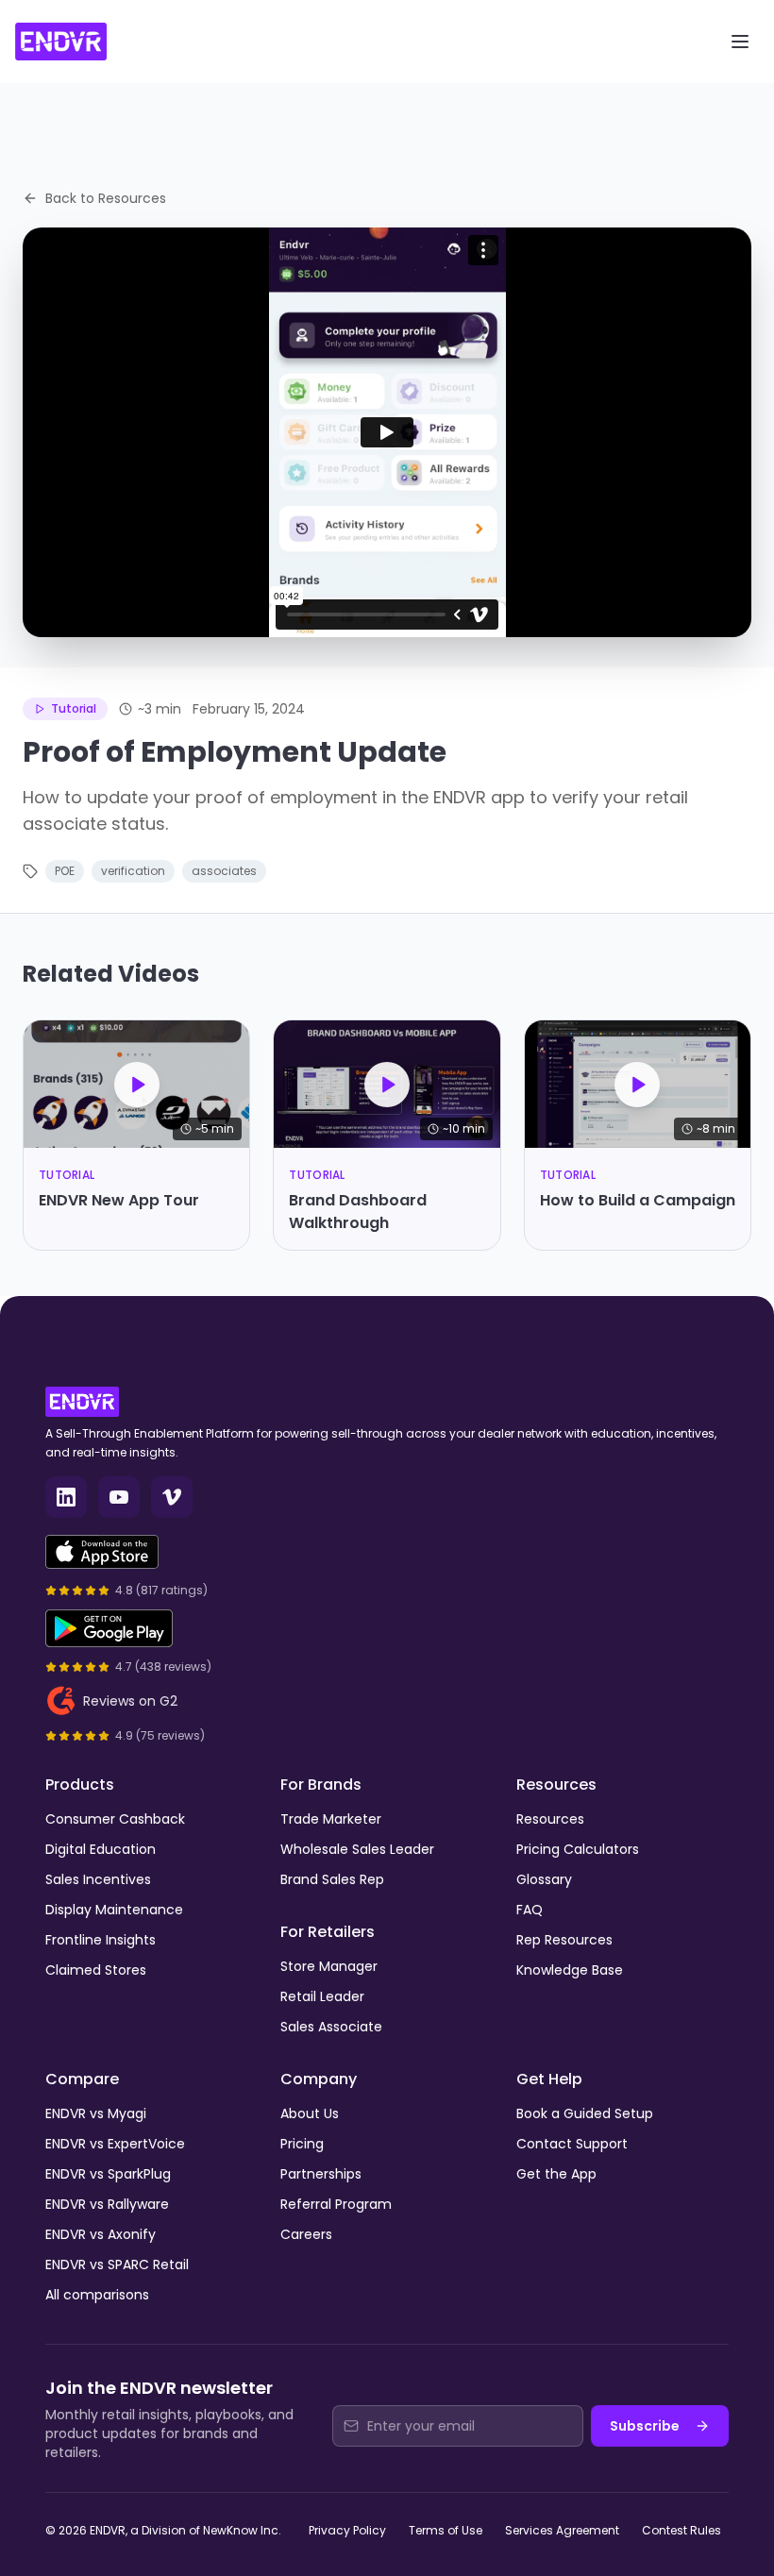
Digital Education (101, 1849)
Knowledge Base (570, 1970)
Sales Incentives (98, 1879)
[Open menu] (740, 42)
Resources (550, 1819)
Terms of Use (446, 2530)
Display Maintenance (114, 1910)
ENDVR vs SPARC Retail (117, 2265)
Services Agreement (562, 2530)
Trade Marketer (331, 1819)
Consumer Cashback (115, 1819)
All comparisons (97, 2295)
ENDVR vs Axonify (101, 2234)
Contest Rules (681, 2530)
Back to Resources (106, 198)
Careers (306, 2234)
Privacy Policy (347, 2530)
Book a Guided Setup (585, 2113)
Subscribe (645, 2426)
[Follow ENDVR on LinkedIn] (66, 1497)
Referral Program (336, 2204)
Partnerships (321, 2174)
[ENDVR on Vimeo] (172, 1497)
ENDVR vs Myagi (96, 2113)
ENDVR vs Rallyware (107, 2204)
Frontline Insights (101, 1940)
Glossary (544, 1879)
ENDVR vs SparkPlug (108, 2174)
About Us (310, 2113)
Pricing (302, 2144)
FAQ (530, 1910)
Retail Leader (322, 1996)
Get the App (556, 2174)
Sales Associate (331, 2027)
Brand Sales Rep (332, 1879)
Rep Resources (564, 1940)
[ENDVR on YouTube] (119, 1497)
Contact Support (572, 2144)
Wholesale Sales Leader (357, 1849)
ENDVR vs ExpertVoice (115, 2144)
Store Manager (329, 1966)
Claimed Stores (96, 1970)
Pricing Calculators (578, 1849)
